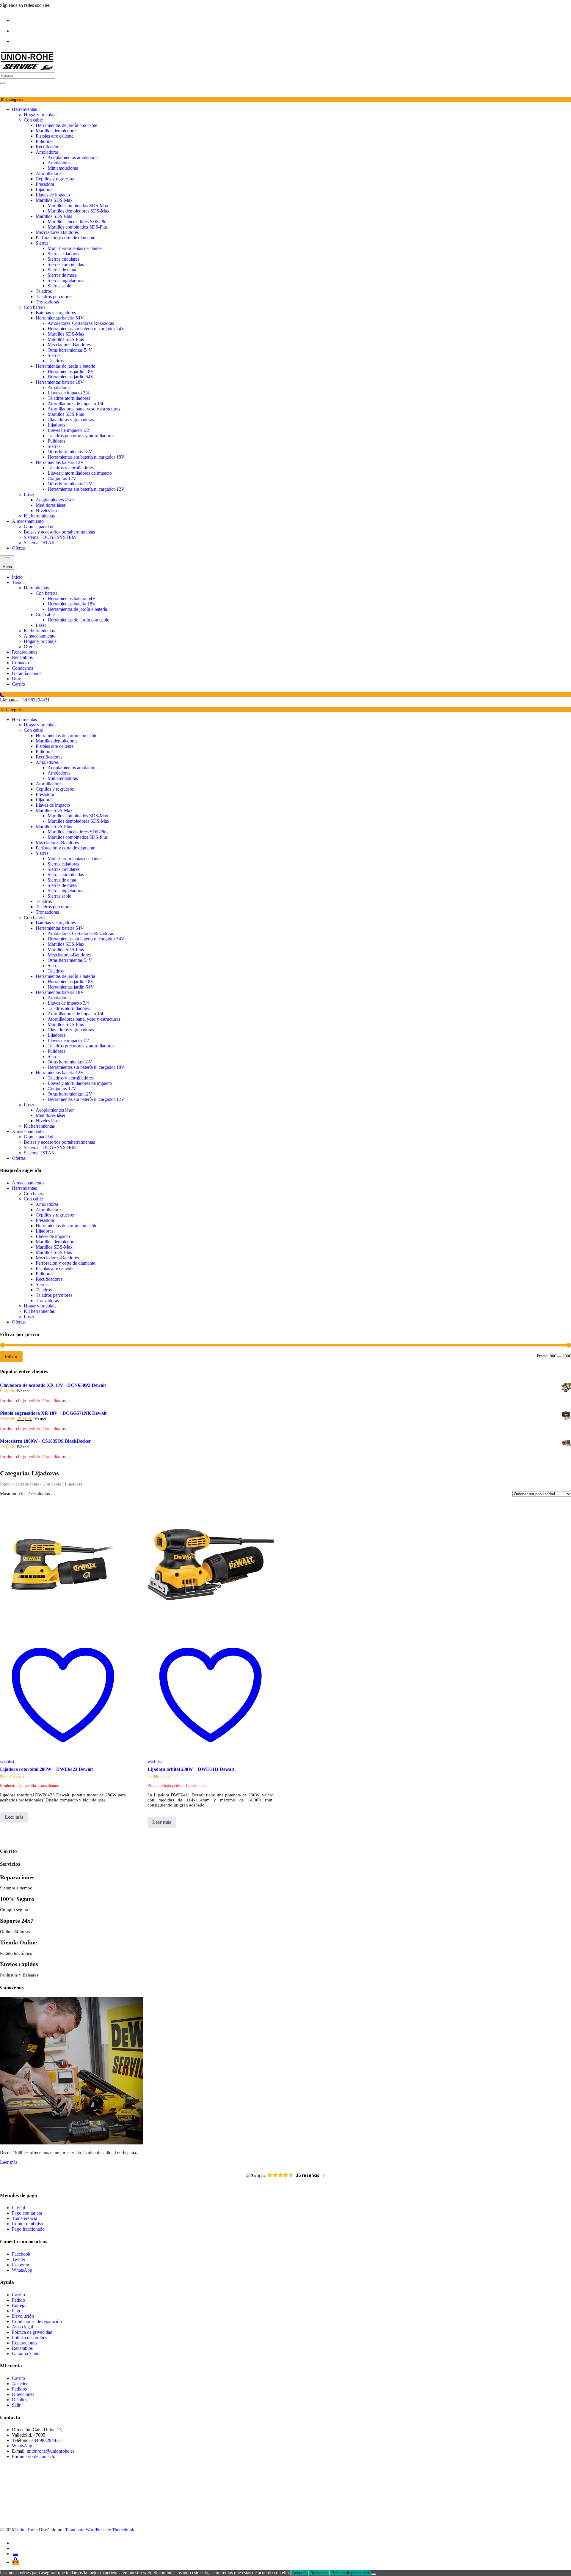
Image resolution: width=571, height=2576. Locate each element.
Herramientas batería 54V (60, 318)
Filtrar (11, 1357)
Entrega (19, 2305)
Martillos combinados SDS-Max (78, 206)
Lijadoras (44, 189)
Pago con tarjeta (27, 2213)
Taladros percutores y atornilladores (81, 436)
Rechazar (319, 2573)
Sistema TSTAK (39, 543)
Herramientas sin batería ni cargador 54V (86, 329)
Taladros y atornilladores (71, 468)
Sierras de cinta (62, 270)
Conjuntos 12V (62, 478)
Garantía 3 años (27, 2354)
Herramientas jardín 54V (71, 377)
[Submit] (2, 83)
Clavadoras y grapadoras (71, 420)
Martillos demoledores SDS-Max (79, 211)
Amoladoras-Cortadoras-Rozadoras (81, 323)
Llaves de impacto (53, 195)
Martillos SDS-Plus (54, 216)
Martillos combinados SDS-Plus (78, 227)
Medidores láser (51, 505)
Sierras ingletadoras (66, 280)
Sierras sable (59, 286)
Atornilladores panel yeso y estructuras (84, 409)
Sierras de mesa (62, 275)
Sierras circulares (63, 259)
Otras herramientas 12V (70, 484)
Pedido (18, 2300)
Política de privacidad (32, 2332)
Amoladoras (47, 152)
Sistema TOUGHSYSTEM (50, 537)
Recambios (22, 2348)
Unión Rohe (26, 2530)
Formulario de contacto (34, 2456)
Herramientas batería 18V (60, 382)
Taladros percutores (54, 296)
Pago (17, 2311)
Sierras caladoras (63, 254)
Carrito (18, 2295)
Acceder (20, 2384)
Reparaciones (25, 2343)
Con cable (33, 120)
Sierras (42, 243)
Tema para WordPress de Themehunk (100, 2530)
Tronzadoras (47, 302)
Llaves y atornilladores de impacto (80, 473)
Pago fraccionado (28, 2229)
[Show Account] (12, 90)
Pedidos (19, 2389)
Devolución (23, 2316)
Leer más (14, 1817)
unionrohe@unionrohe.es (51, 2451)
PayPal (18, 2208)
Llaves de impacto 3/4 (68, 393)
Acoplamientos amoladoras (73, 157)
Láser (29, 494)
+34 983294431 (35, 700)
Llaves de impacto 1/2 (68, 430)
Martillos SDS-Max (54, 200)
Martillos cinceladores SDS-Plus (78, 222)
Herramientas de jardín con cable (66, 125)
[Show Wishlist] (4, 90)
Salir (16, 2405)
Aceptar (299, 2573)
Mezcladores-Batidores (57, 232)
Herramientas (24, 109)
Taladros (44, 291)
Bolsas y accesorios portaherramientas (59, 532)
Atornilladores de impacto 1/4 (75, 403)
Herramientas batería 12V (60, 462)
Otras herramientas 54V (70, 350)
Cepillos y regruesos (55, 179)
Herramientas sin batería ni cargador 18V (86, 457)
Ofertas (19, 548)
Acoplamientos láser (55, 500)
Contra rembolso (28, 2224)
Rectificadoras (49, 147)
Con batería (35, 307)
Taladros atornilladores (69, 398)
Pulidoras (44, 141)
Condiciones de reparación (37, 2321)
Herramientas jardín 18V (71, 371)
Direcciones (23, 2394)
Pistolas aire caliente (55, 136)
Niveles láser (48, 510)
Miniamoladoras (63, 168)
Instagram (21, 2265)
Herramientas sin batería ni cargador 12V (86, 489)
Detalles (19, 2400)
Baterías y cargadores (56, 313)
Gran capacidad (39, 527)
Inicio (5, 1484)
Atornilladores (49, 173)
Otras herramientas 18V (70, 452)
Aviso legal (22, 2327)
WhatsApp (22, 2270)
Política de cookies (29, 2337)
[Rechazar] (374, 2574)
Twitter (19, 2259)
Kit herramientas (39, 516)
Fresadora (45, 184)
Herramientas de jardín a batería (65, 366)
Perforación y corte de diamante (65, 238)
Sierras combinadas (66, 264)
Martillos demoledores (57, 131)
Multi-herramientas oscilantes (75, 248)
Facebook (21, 2254)
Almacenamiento (28, 521)
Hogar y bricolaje (40, 115)
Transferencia (25, 2218)
